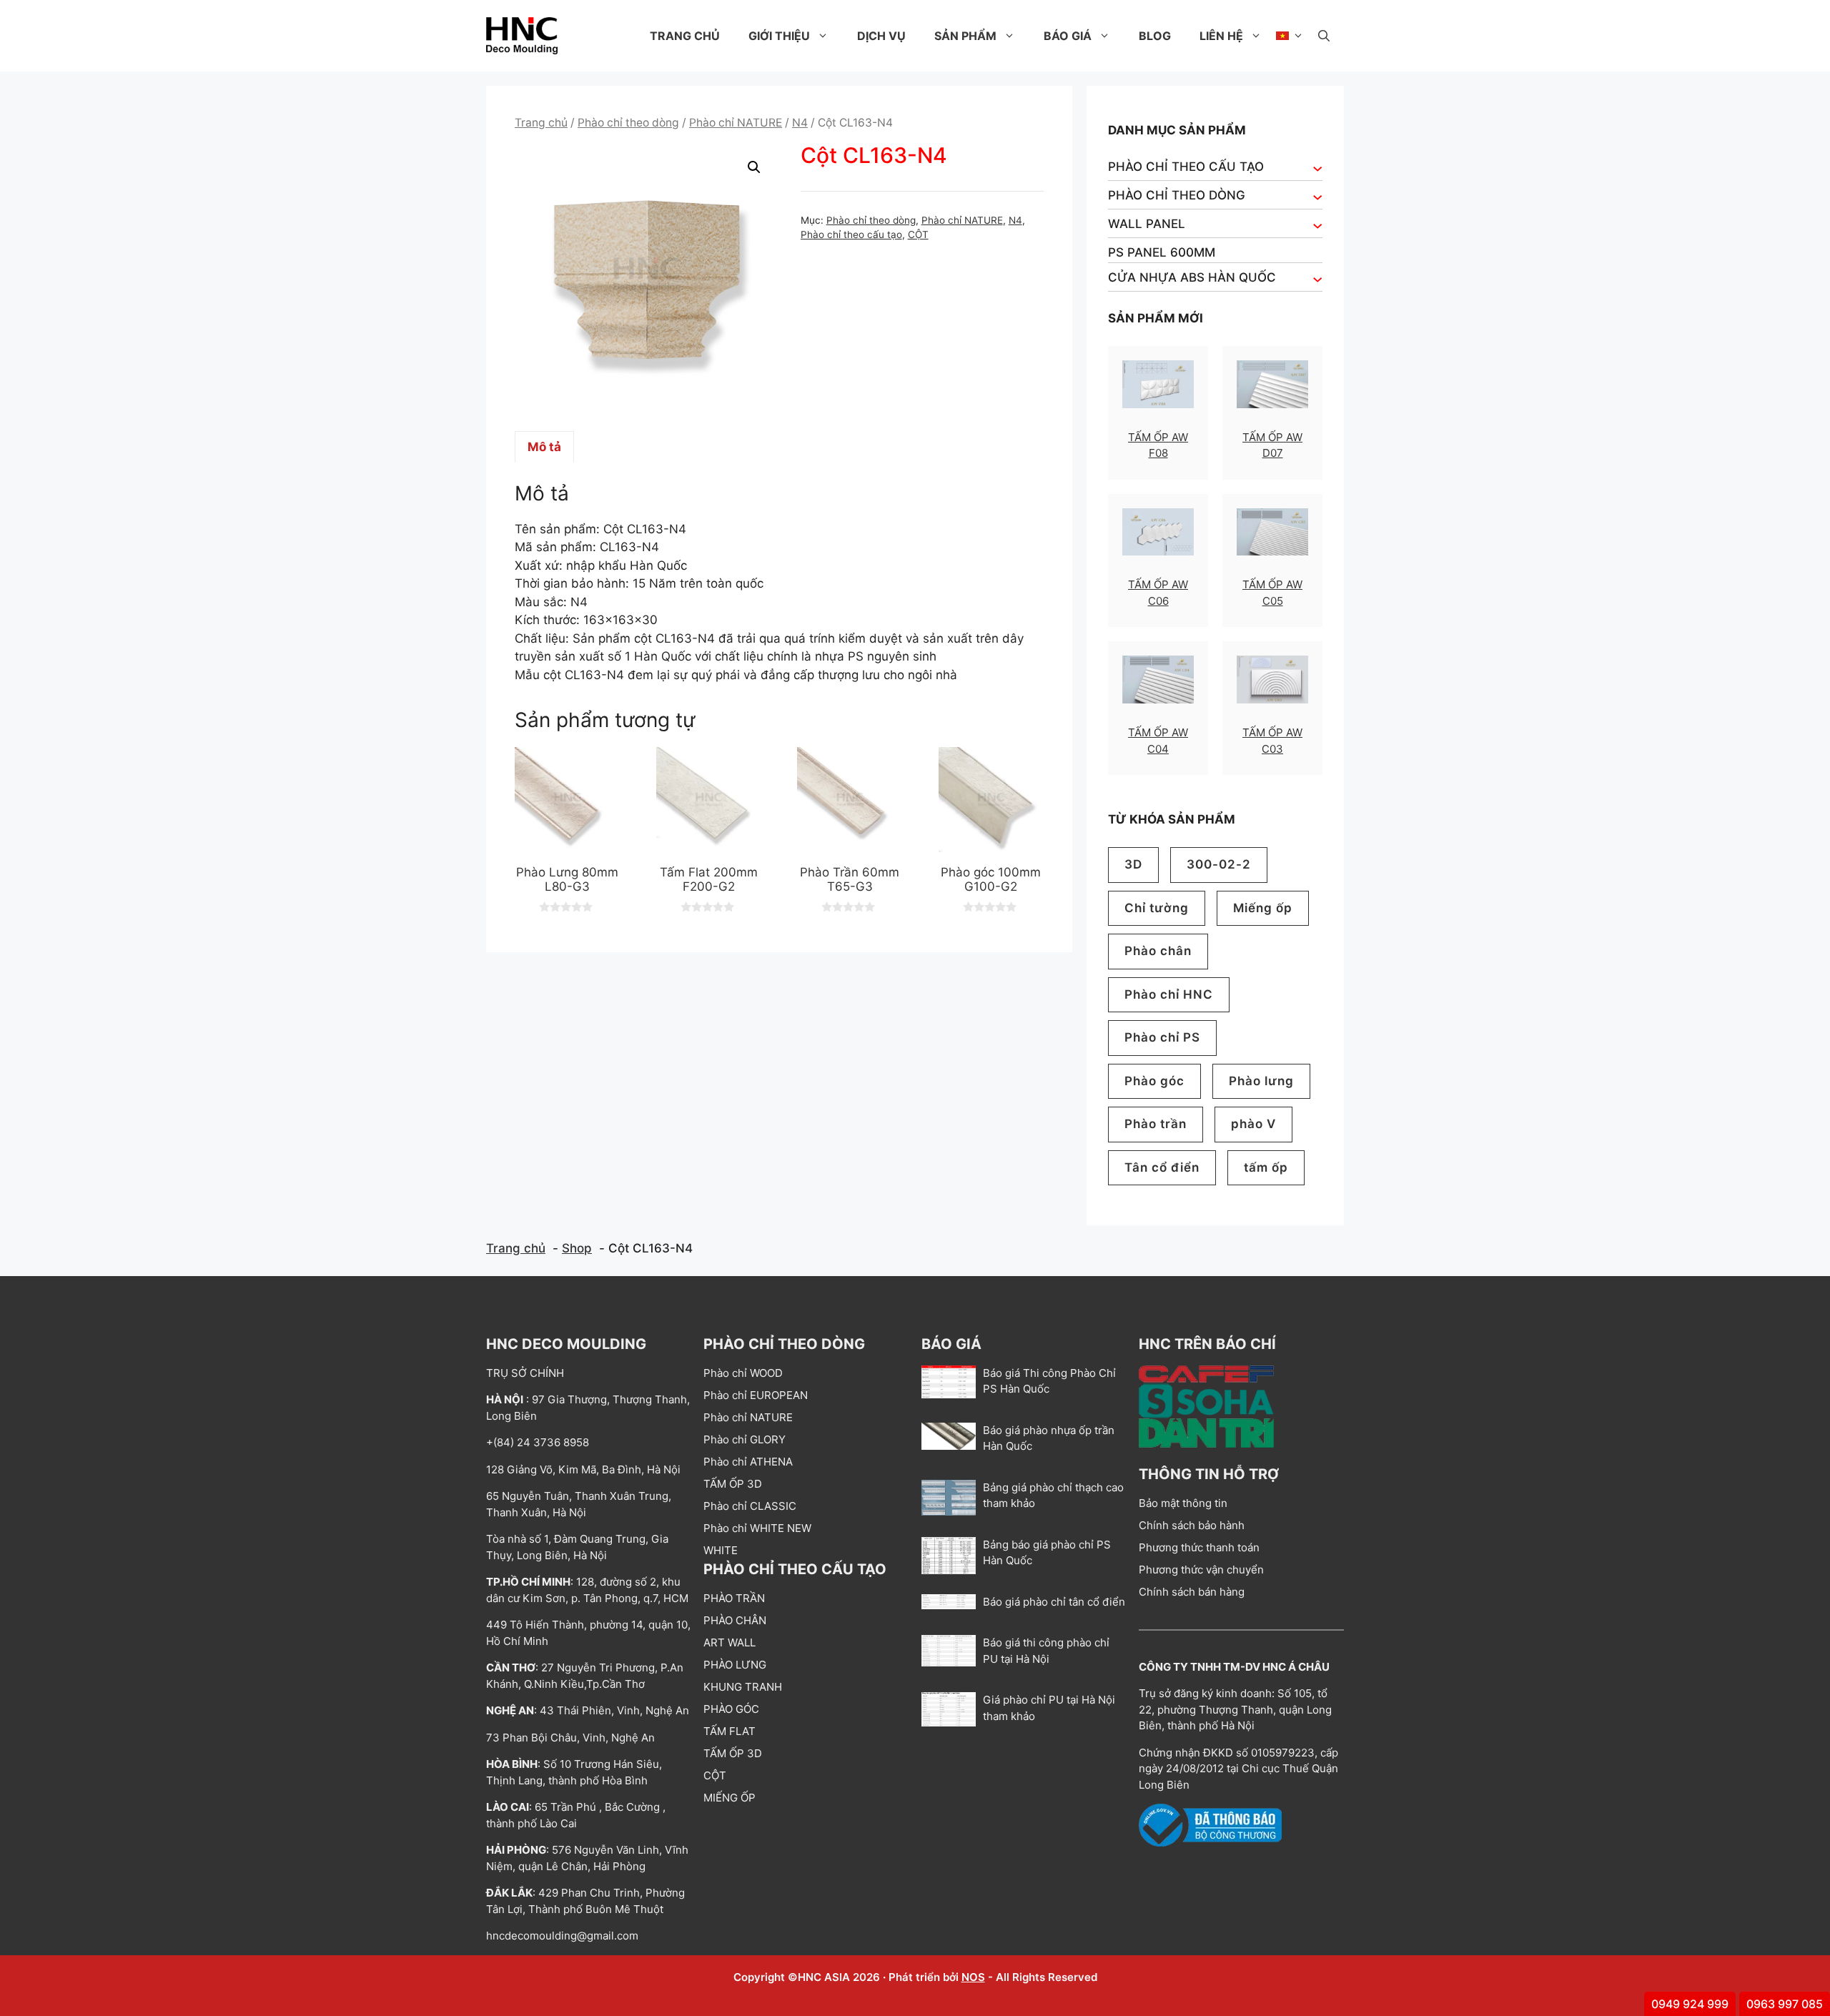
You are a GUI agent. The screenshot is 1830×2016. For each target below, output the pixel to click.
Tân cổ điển (1162, 1167)
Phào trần (1156, 1124)
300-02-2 (1219, 864)
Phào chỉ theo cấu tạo (851, 234)
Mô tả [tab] (544, 447)
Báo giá (1068, 36)
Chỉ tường (1157, 908)
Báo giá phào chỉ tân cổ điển (1054, 1602)
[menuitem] (1290, 36)
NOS (973, 1977)
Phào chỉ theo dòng (628, 123)
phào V (1253, 1124)
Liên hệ (1221, 36)
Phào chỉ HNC (1169, 994)
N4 (800, 123)
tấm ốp (1266, 1167)
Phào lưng (1261, 1081)
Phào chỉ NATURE (736, 123)
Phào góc (1154, 1081)
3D (1133, 864)
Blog (1155, 36)
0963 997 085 (1785, 2004)
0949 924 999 (1690, 2004)
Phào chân (1158, 951)
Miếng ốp (1263, 908)
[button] (1324, 36)
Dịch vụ (881, 36)
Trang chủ (685, 36)
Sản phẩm (965, 36)
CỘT (918, 234)
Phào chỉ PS (1162, 1037)
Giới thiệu (779, 36)
